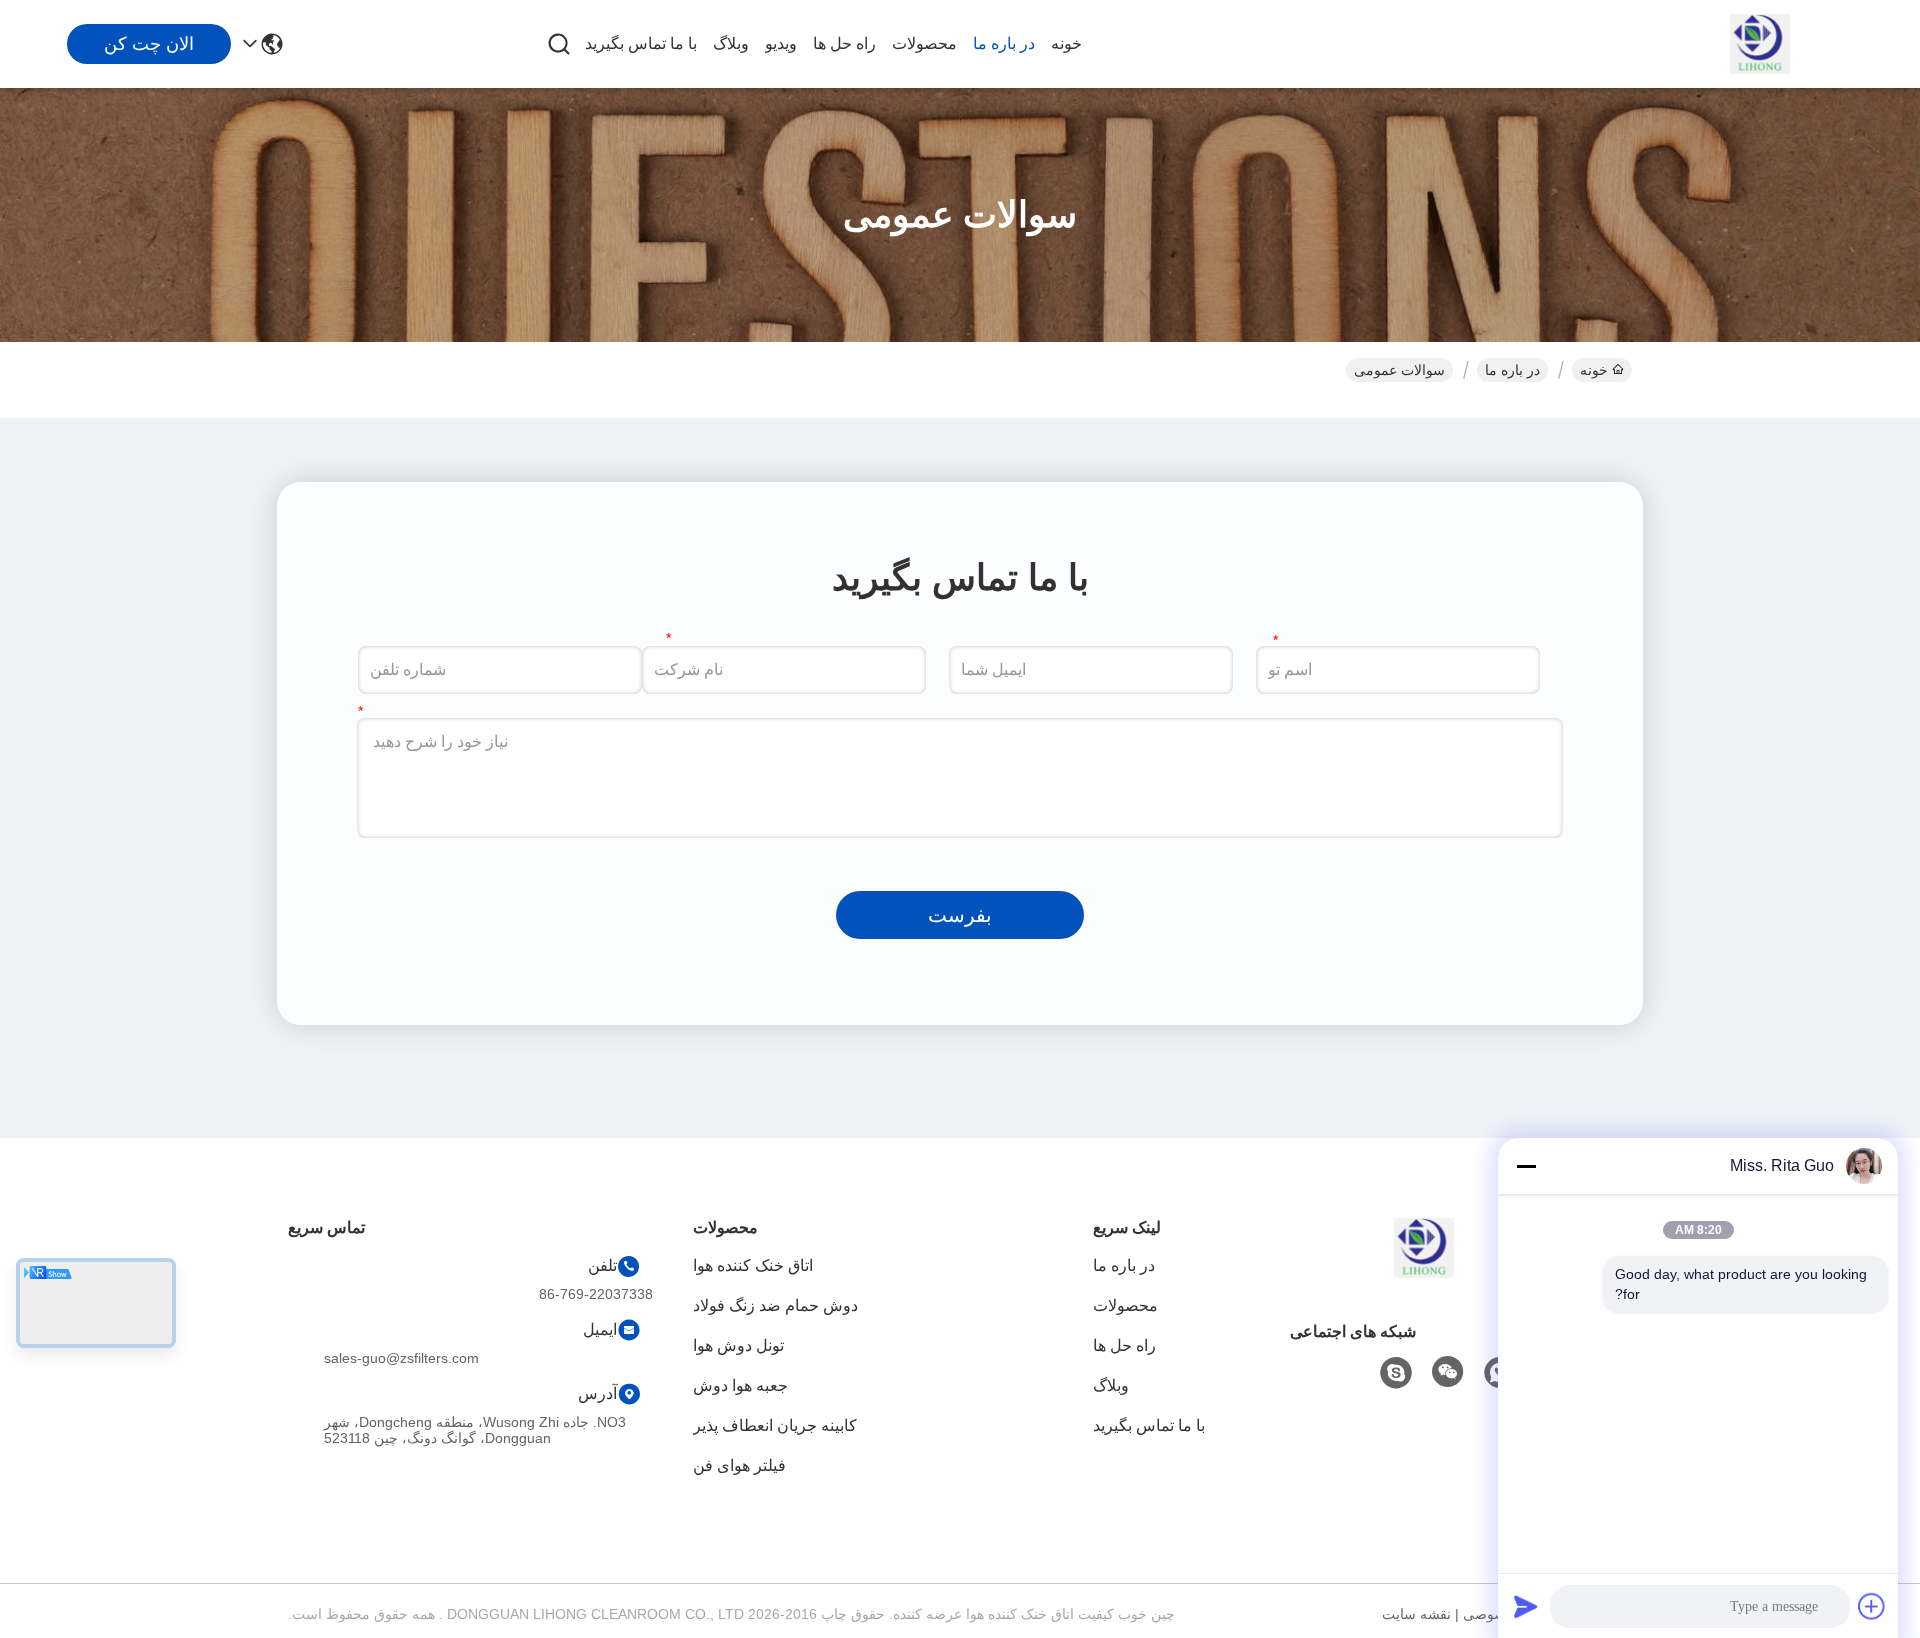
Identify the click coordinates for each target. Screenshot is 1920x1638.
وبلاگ (731, 43)
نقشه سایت (1416, 1614)
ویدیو (781, 43)
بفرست (960, 915)
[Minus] (1526, 1166)
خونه (1066, 43)
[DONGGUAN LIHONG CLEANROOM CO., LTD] (1760, 44)
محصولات (924, 43)
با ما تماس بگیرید (641, 43)
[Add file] (1872, 1606)
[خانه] (1424, 1272)
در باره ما (1004, 43)
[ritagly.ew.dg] (1396, 1373)
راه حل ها (844, 43)
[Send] (1526, 1606)
